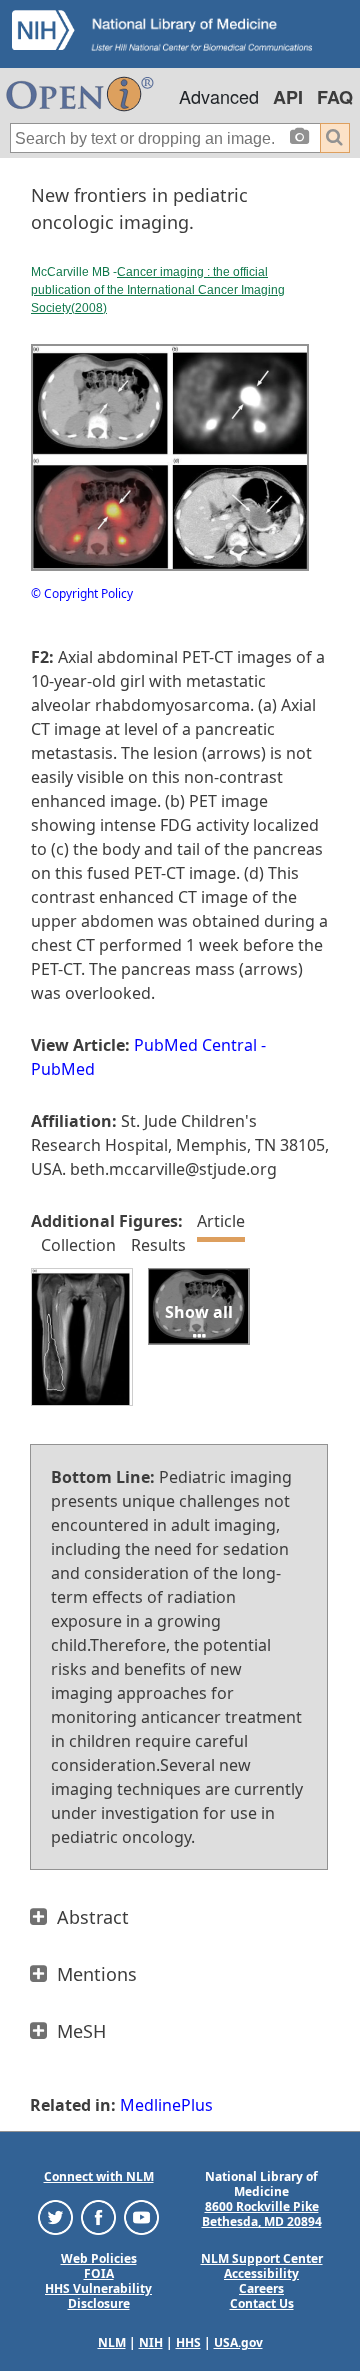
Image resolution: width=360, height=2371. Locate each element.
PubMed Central (195, 1045)
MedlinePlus (166, 2105)
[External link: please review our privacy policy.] (55, 2216)
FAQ (335, 97)
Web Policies (99, 2258)
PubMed (63, 1069)
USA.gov (238, 2342)
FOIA (99, 2273)
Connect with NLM (99, 2176)
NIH (151, 2342)
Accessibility (261, 2273)
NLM (112, 2342)
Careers (261, 2288)
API (288, 97)
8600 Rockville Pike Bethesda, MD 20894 (262, 2214)
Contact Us (262, 2303)
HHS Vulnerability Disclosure (98, 2296)
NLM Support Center (262, 2258)
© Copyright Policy (82, 593)
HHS (188, 2342)
